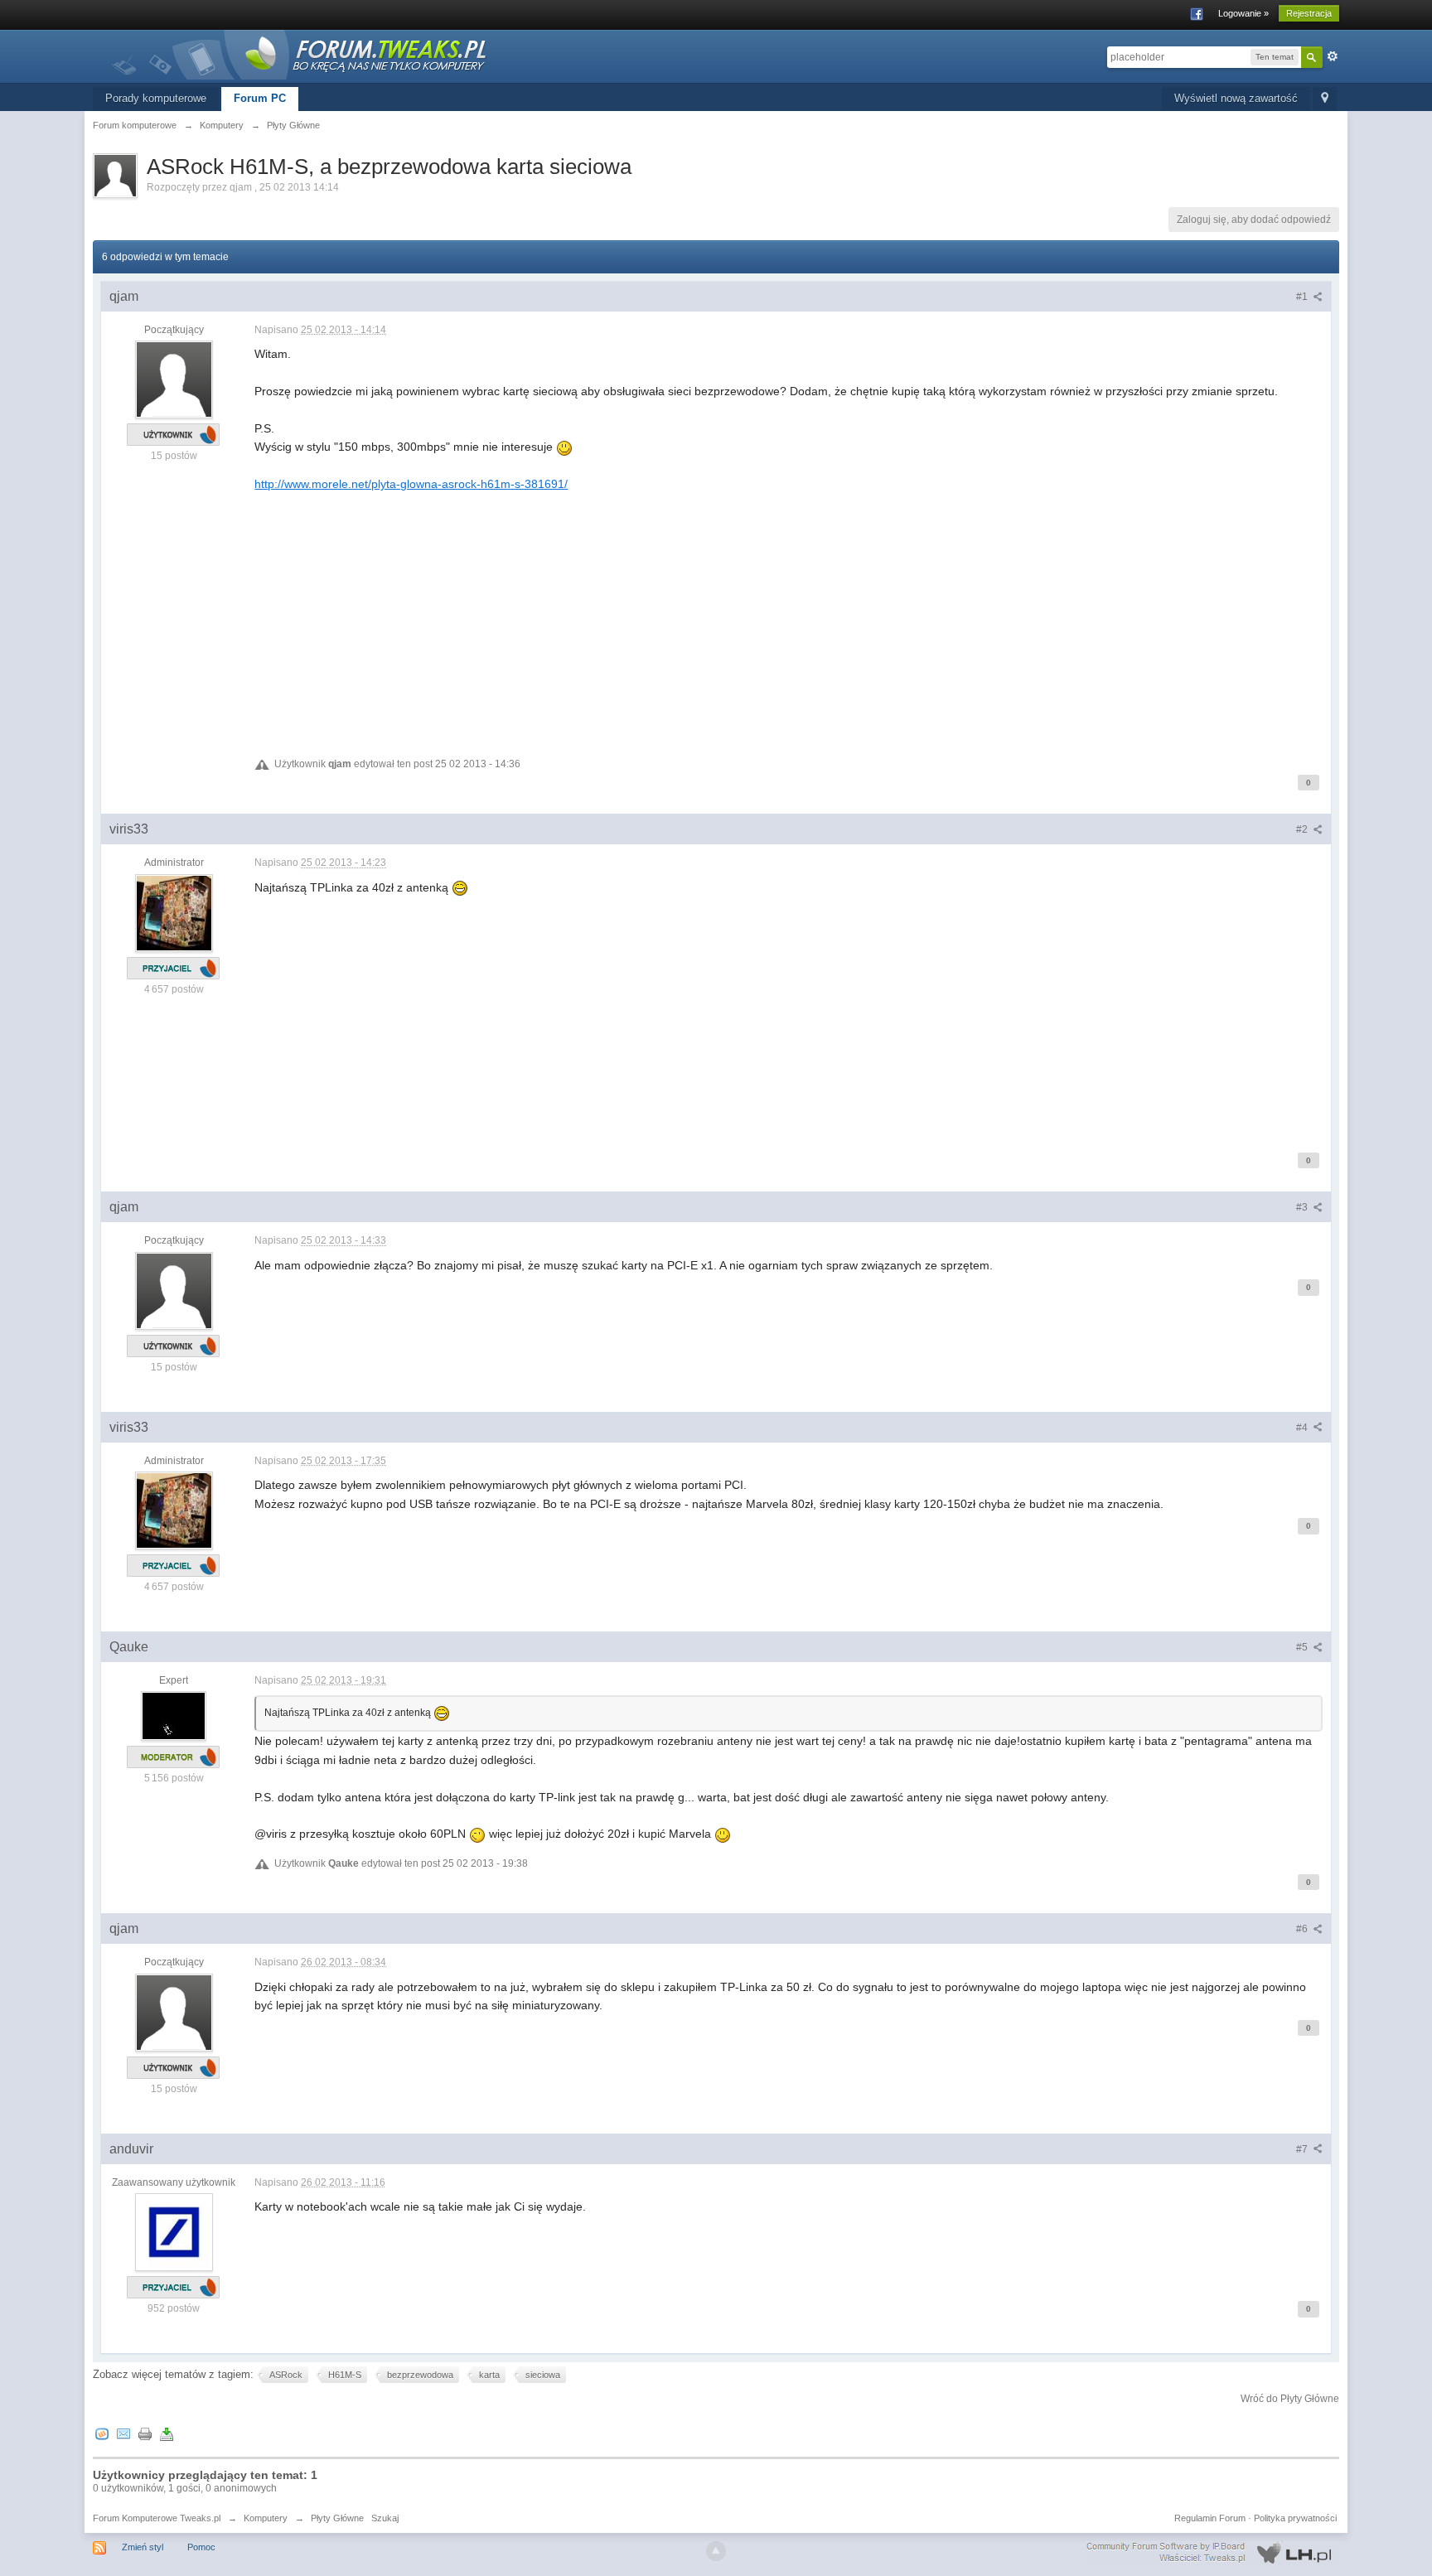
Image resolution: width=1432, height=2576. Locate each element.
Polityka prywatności (1295, 2518)
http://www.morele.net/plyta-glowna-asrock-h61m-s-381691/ (411, 484)
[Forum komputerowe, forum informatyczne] (300, 53)
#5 (1303, 1647)
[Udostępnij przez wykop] (102, 2433)
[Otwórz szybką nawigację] (1325, 99)
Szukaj (385, 2518)
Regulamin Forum (1210, 2518)
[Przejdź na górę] (716, 2551)
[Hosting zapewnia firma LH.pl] (1212, 2553)
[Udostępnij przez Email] (123, 2433)
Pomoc (201, 2547)
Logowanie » (1243, 13)
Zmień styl (143, 2547)
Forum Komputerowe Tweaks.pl (157, 2518)
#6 (1303, 1929)
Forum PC (260, 98)
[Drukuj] (145, 2433)
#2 (1303, 829)
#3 (1303, 1207)
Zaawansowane (1333, 56)
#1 (1303, 297)
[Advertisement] (752, 609)
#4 (1303, 1428)
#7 (1303, 2149)
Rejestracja (1309, 13)
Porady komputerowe (156, 98)
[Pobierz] (167, 2433)
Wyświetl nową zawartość (1236, 98)
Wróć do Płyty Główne (1290, 2399)
